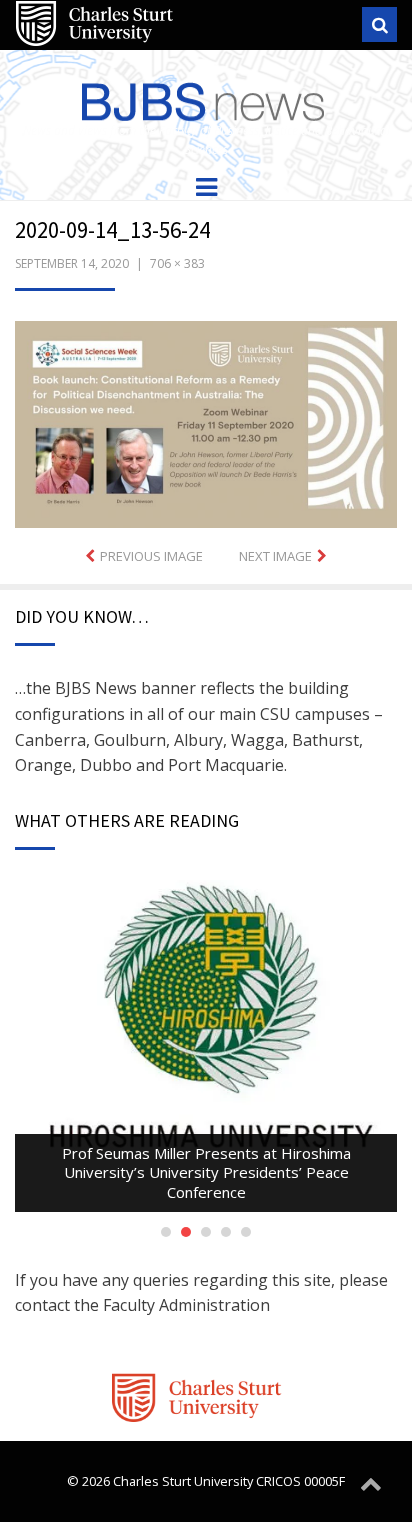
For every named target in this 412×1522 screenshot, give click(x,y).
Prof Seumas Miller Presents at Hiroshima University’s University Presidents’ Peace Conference (206, 1172)
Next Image (275, 556)
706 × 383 (177, 263)
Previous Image (151, 556)
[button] (206, 424)
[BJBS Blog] (206, 97)
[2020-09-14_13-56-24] (206, 423)
